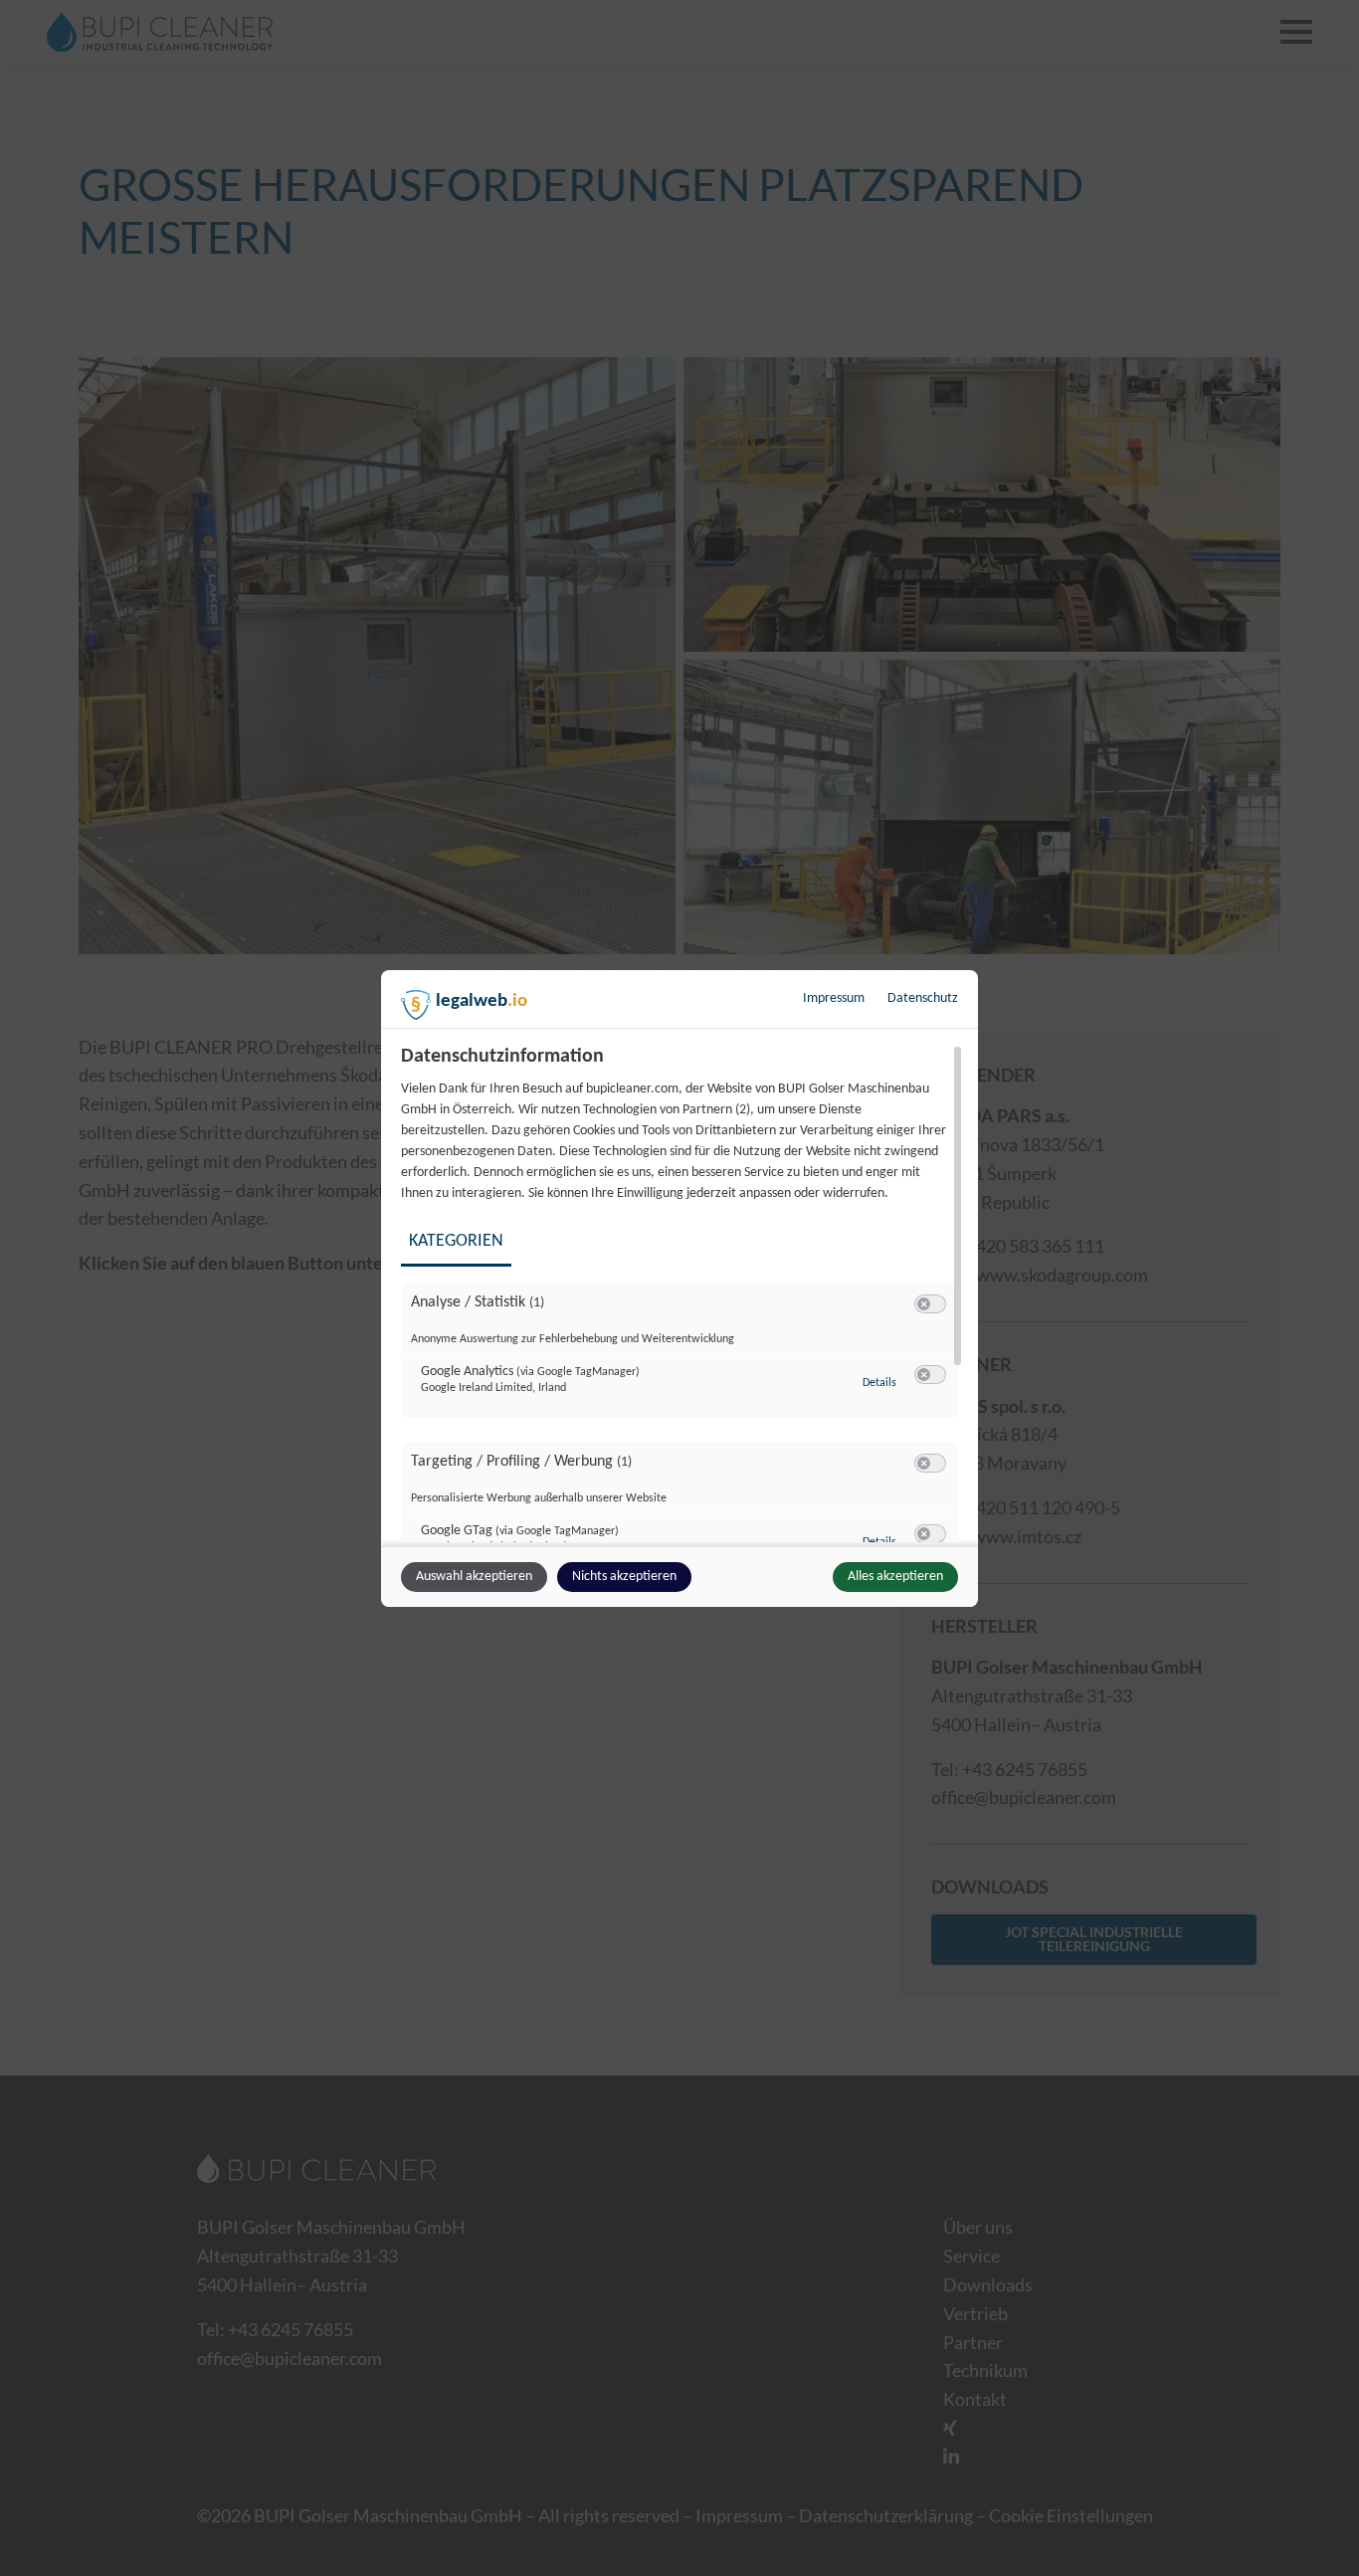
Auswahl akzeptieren (474, 1577)
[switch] (930, 1304)
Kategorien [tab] (456, 1241)
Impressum (834, 998)
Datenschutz (923, 998)
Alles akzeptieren (895, 1577)
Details (879, 1383)
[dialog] (679, 1288)
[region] (682, 1293)
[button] (924, 1304)
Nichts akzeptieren (624, 1577)
